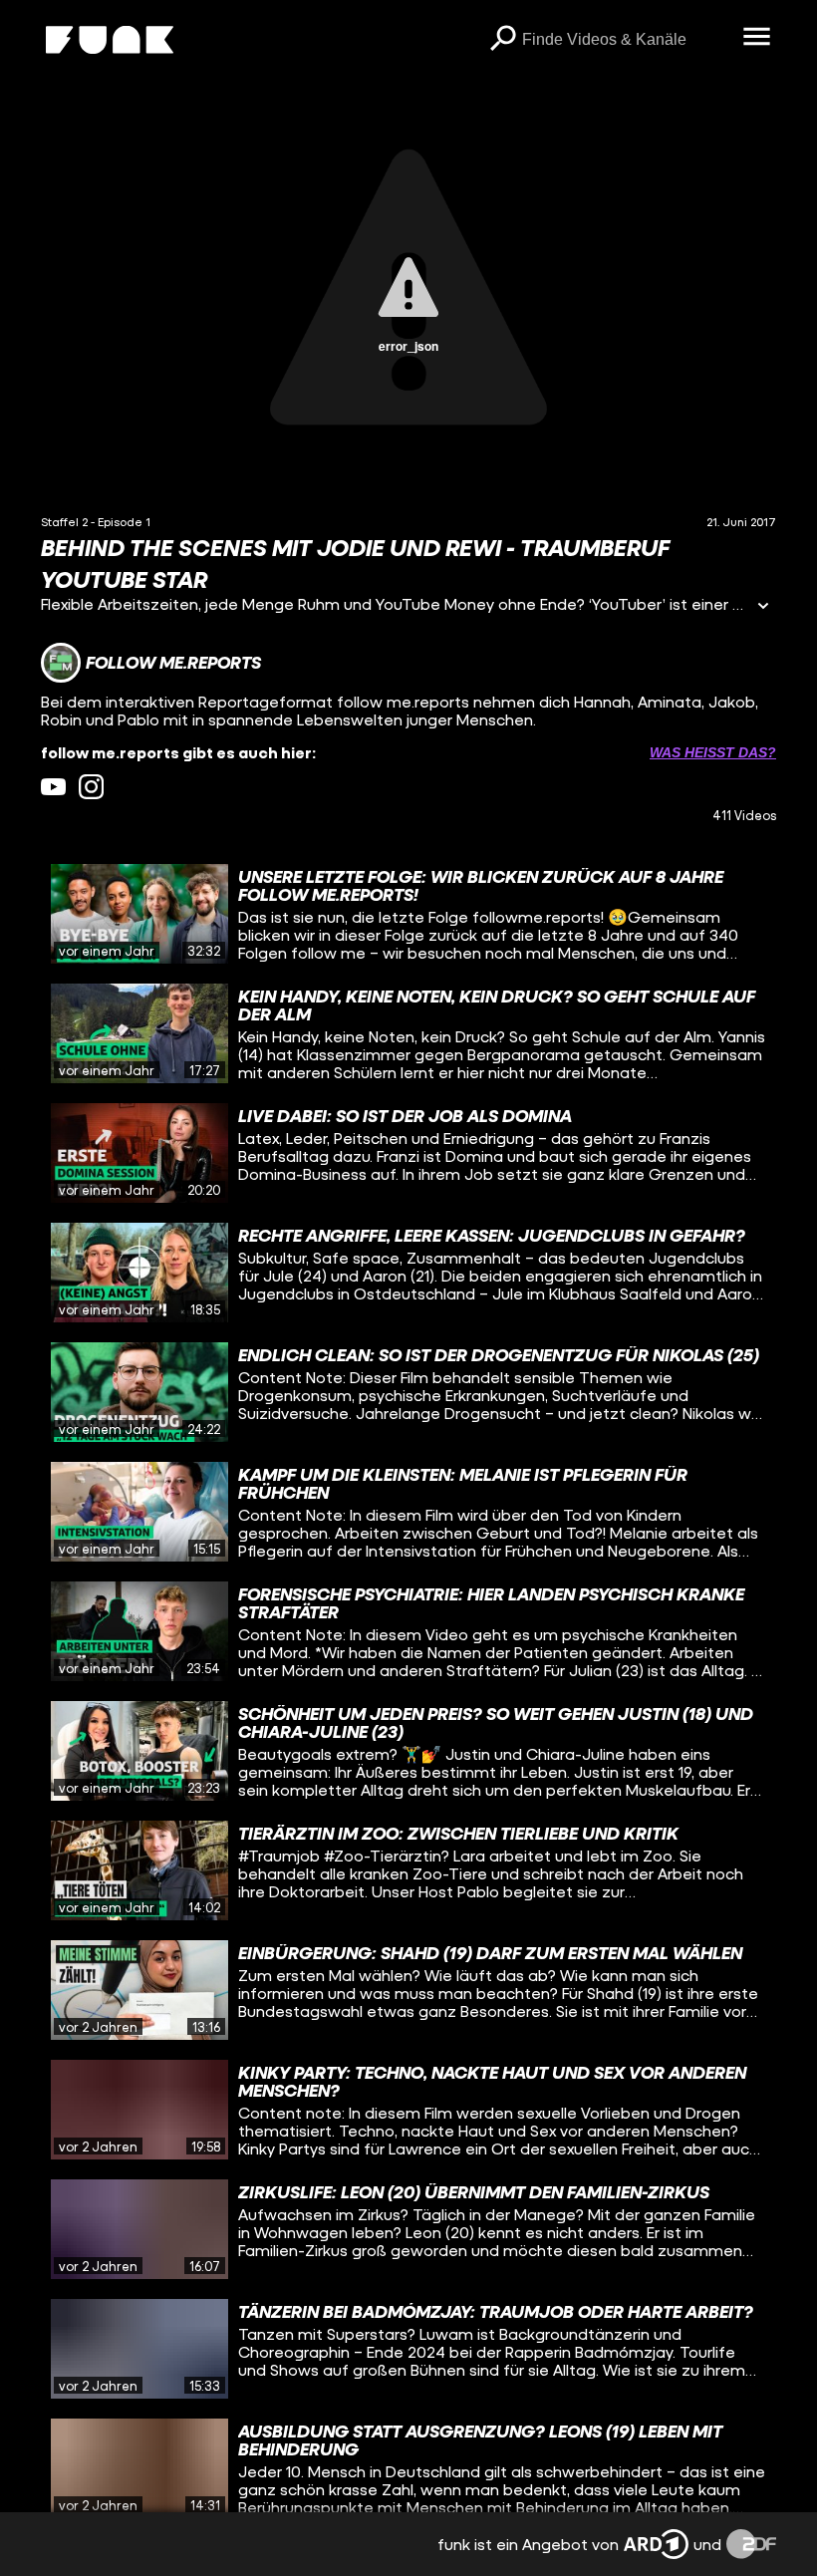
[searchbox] (625, 40)
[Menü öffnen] (756, 38)
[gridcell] (408, 914)
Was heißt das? (713, 752)
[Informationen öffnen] (763, 607)
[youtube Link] (53, 787)
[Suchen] (502, 40)
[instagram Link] (91, 787)
